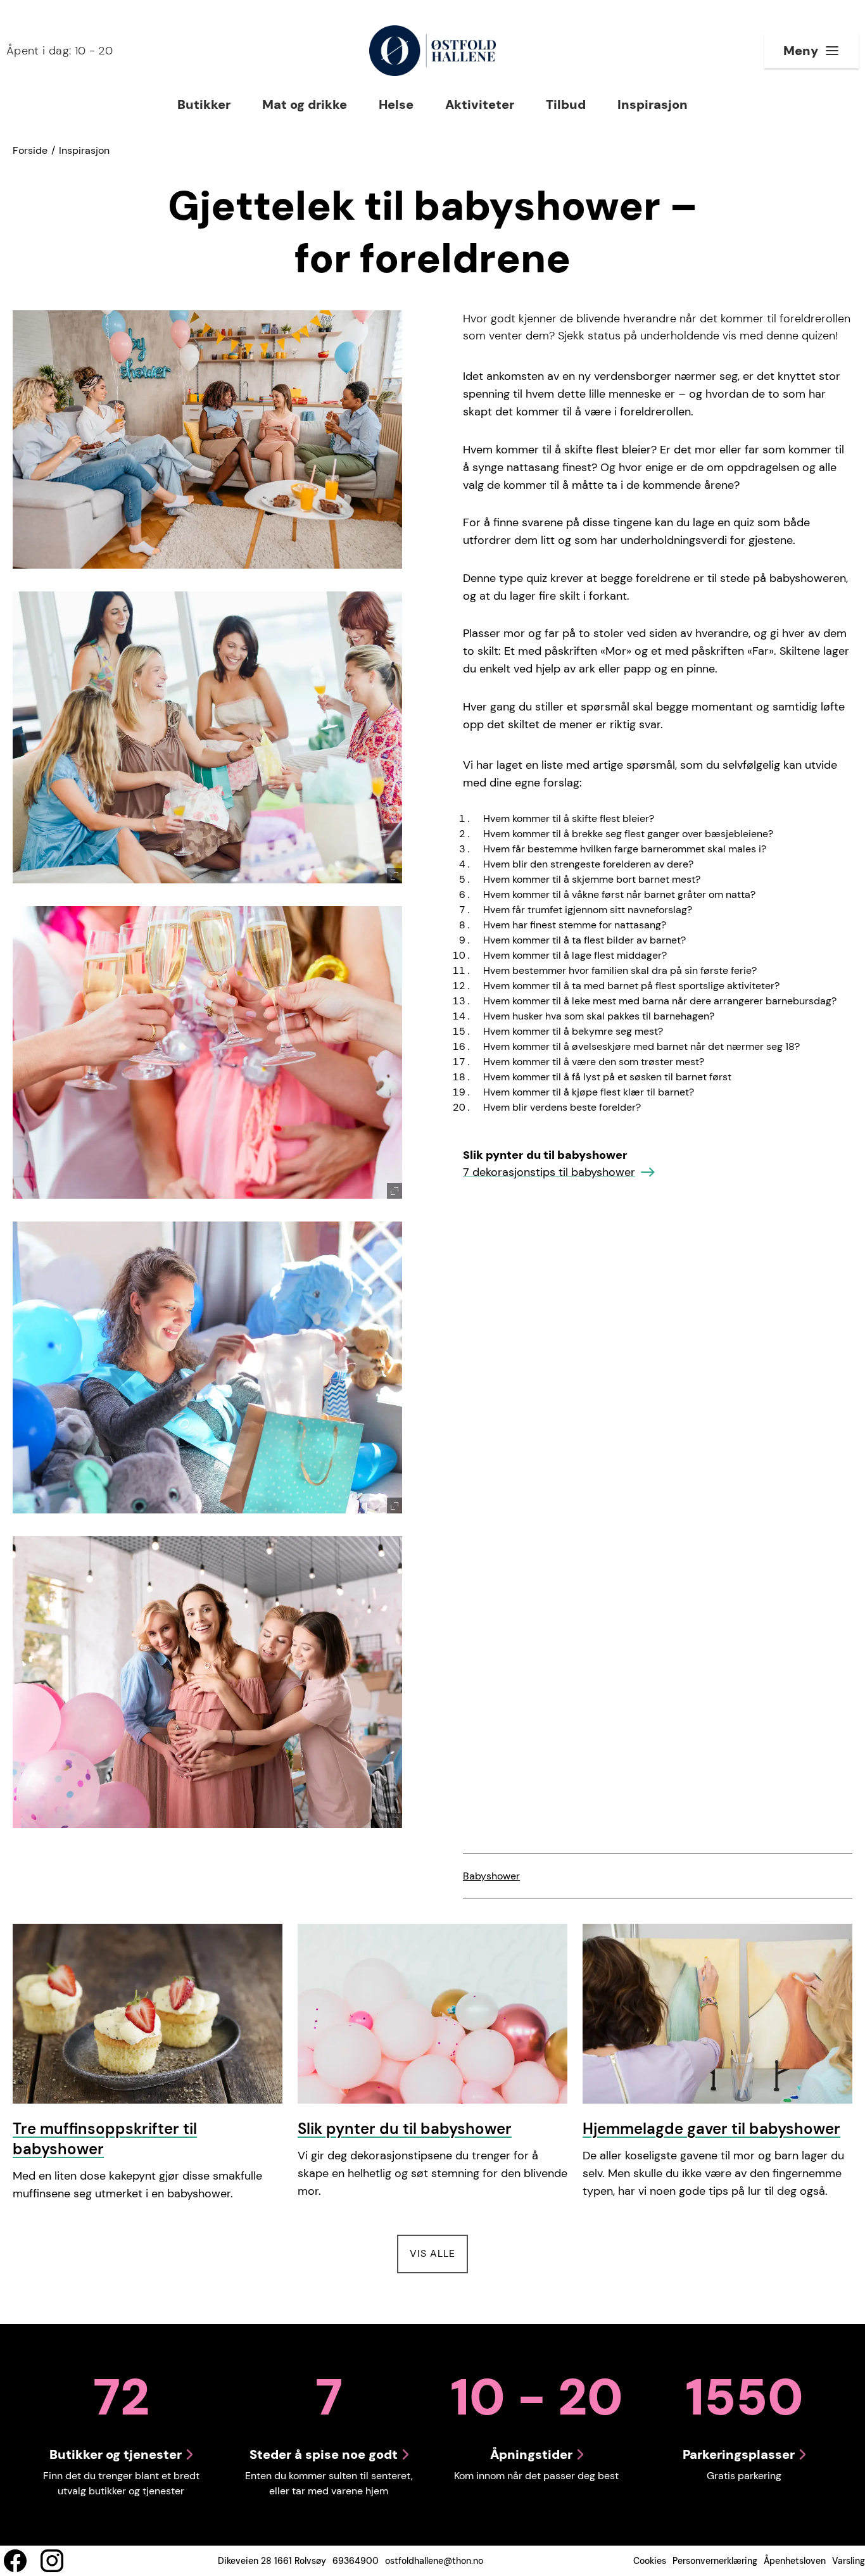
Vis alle (439, 2253)
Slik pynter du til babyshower (405, 2129)
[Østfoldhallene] (432, 51)
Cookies (650, 2561)
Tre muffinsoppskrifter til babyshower (105, 2139)
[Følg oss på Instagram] (52, 2561)
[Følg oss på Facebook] (15, 2561)
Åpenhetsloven (795, 2561)
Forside (30, 150)
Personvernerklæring (715, 2561)
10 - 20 (60, 51)
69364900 (356, 2561)
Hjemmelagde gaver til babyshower (711, 2129)
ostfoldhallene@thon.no (434, 2561)
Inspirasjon (84, 150)
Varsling (849, 2561)
